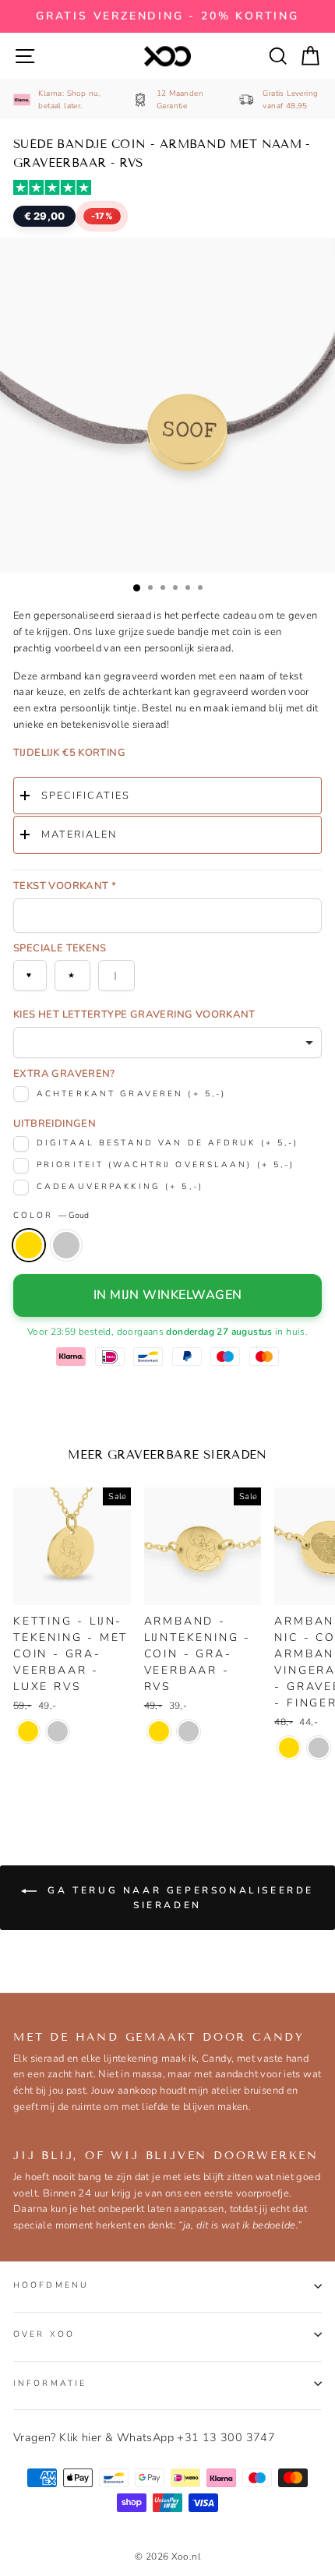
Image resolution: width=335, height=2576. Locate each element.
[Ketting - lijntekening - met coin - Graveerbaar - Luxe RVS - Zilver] (58, 1731)
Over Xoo (44, 2334)
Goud (29, 1245)
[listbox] (167, 1043)
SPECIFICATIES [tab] (86, 796)
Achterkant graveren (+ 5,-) (131, 1094)
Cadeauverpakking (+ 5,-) (120, 1186)
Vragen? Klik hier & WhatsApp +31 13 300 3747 (144, 2437)
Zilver (66, 1245)
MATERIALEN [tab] (79, 835)
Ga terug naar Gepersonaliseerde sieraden (178, 1897)
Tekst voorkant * (65, 886)
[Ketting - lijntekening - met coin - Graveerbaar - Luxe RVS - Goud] (28, 1731)
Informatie (50, 2383)
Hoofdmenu (51, 2285)
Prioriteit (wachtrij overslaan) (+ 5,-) (166, 1164)
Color (51, 1215)
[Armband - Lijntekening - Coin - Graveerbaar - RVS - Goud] (159, 1731)
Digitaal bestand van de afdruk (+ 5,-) (168, 1143)
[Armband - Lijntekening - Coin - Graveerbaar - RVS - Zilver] (189, 1731)
